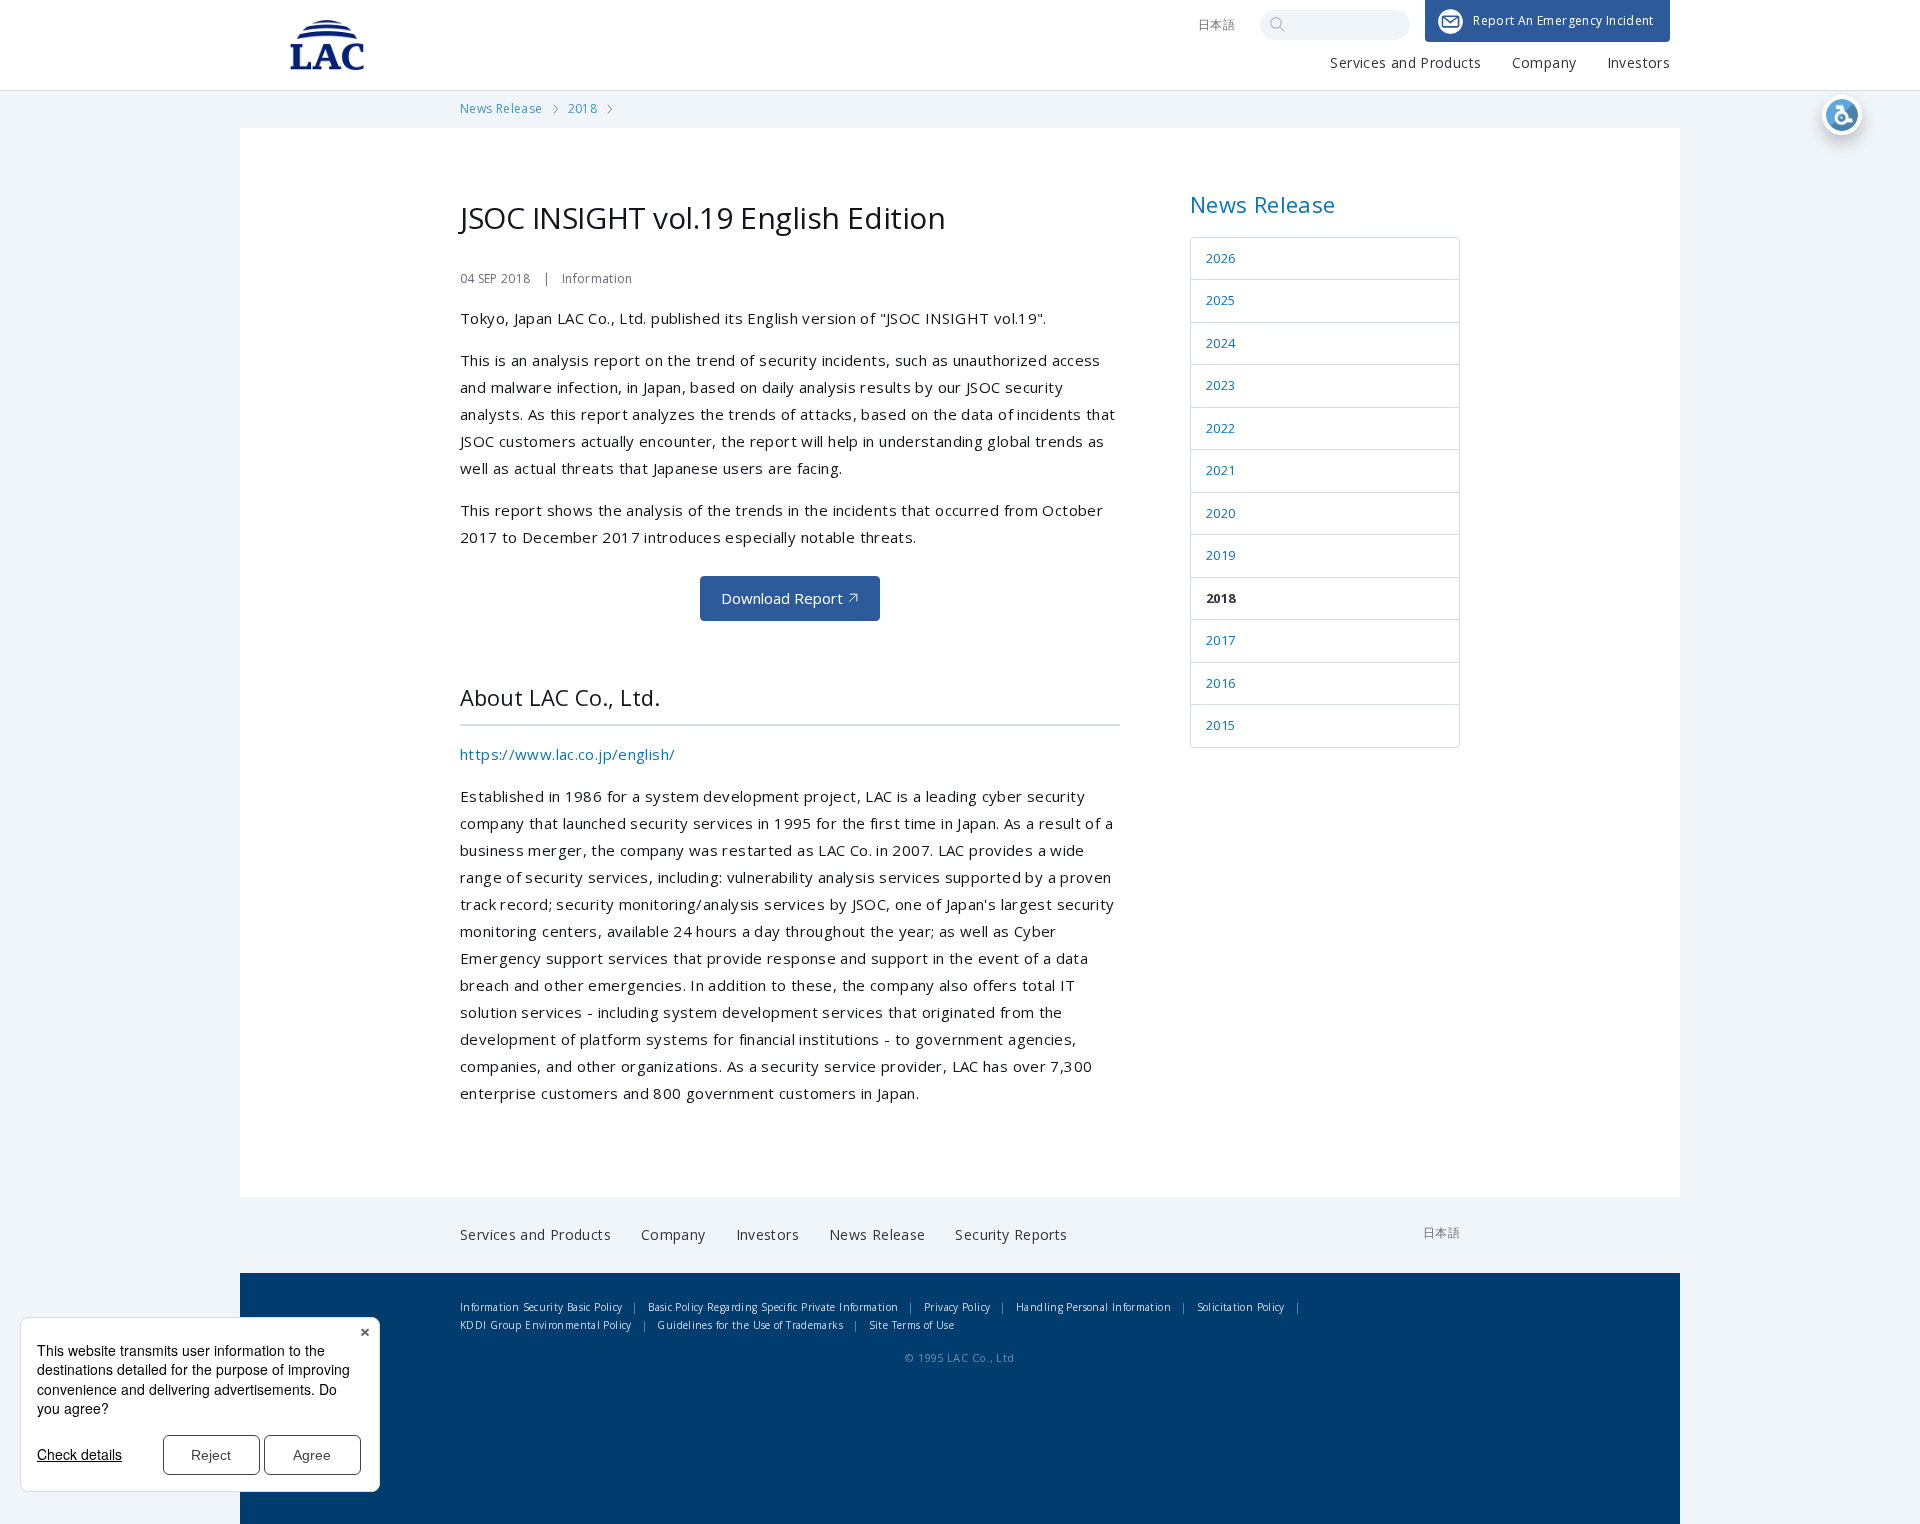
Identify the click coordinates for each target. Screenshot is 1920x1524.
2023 (1221, 385)
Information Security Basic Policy (541, 1307)
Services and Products (1405, 64)
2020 (1221, 513)
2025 (1221, 300)
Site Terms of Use (911, 1325)
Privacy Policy (957, 1307)
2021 (1221, 470)
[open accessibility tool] (1842, 115)
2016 (1221, 683)
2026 (1221, 258)
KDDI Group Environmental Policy (546, 1325)
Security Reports (1011, 1234)
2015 (1221, 725)
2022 (1221, 428)
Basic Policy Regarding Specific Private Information (773, 1307)
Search (1277, 24)
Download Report (782, 598)
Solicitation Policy (1241, 1307)
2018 (583, 108)
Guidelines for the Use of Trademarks (750, 1325)
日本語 (1216, 24)
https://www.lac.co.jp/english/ (567, 754)
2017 (1221, 640)
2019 (1221, 555)
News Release (501, 108)
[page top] (1858, 1477)
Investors (1638, 64)
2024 (1221, 343)
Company (1544, 64)
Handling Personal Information (1093, 1307)
